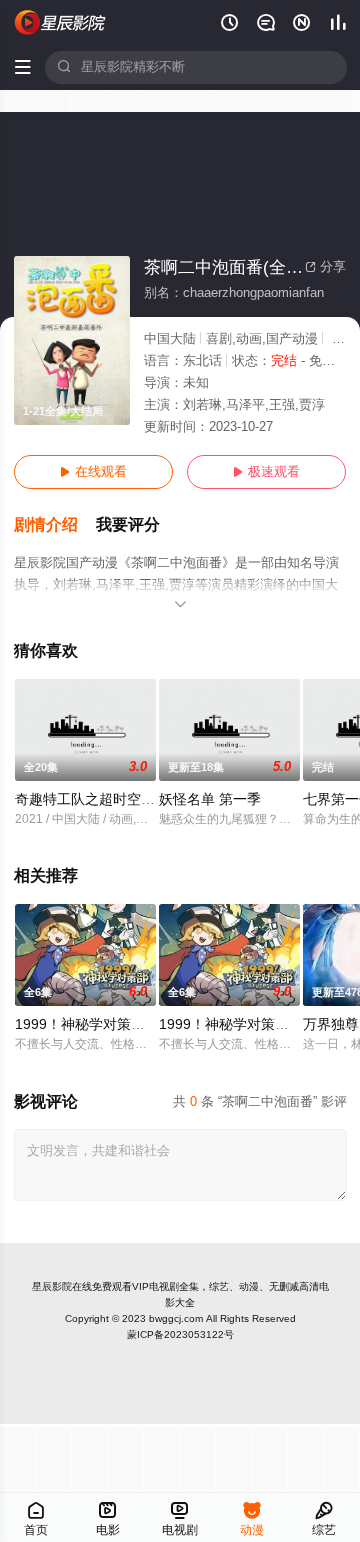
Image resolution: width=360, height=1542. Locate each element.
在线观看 (93, 472)
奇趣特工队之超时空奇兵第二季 (113, 799)
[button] (55, 525)
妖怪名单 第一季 (210, 799)
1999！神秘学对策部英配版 (101, 1024)
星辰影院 (52, 1286)
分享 (325, 267)
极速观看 (266, 472)
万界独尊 (331, 1024)
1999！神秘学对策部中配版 (245, 1024)
